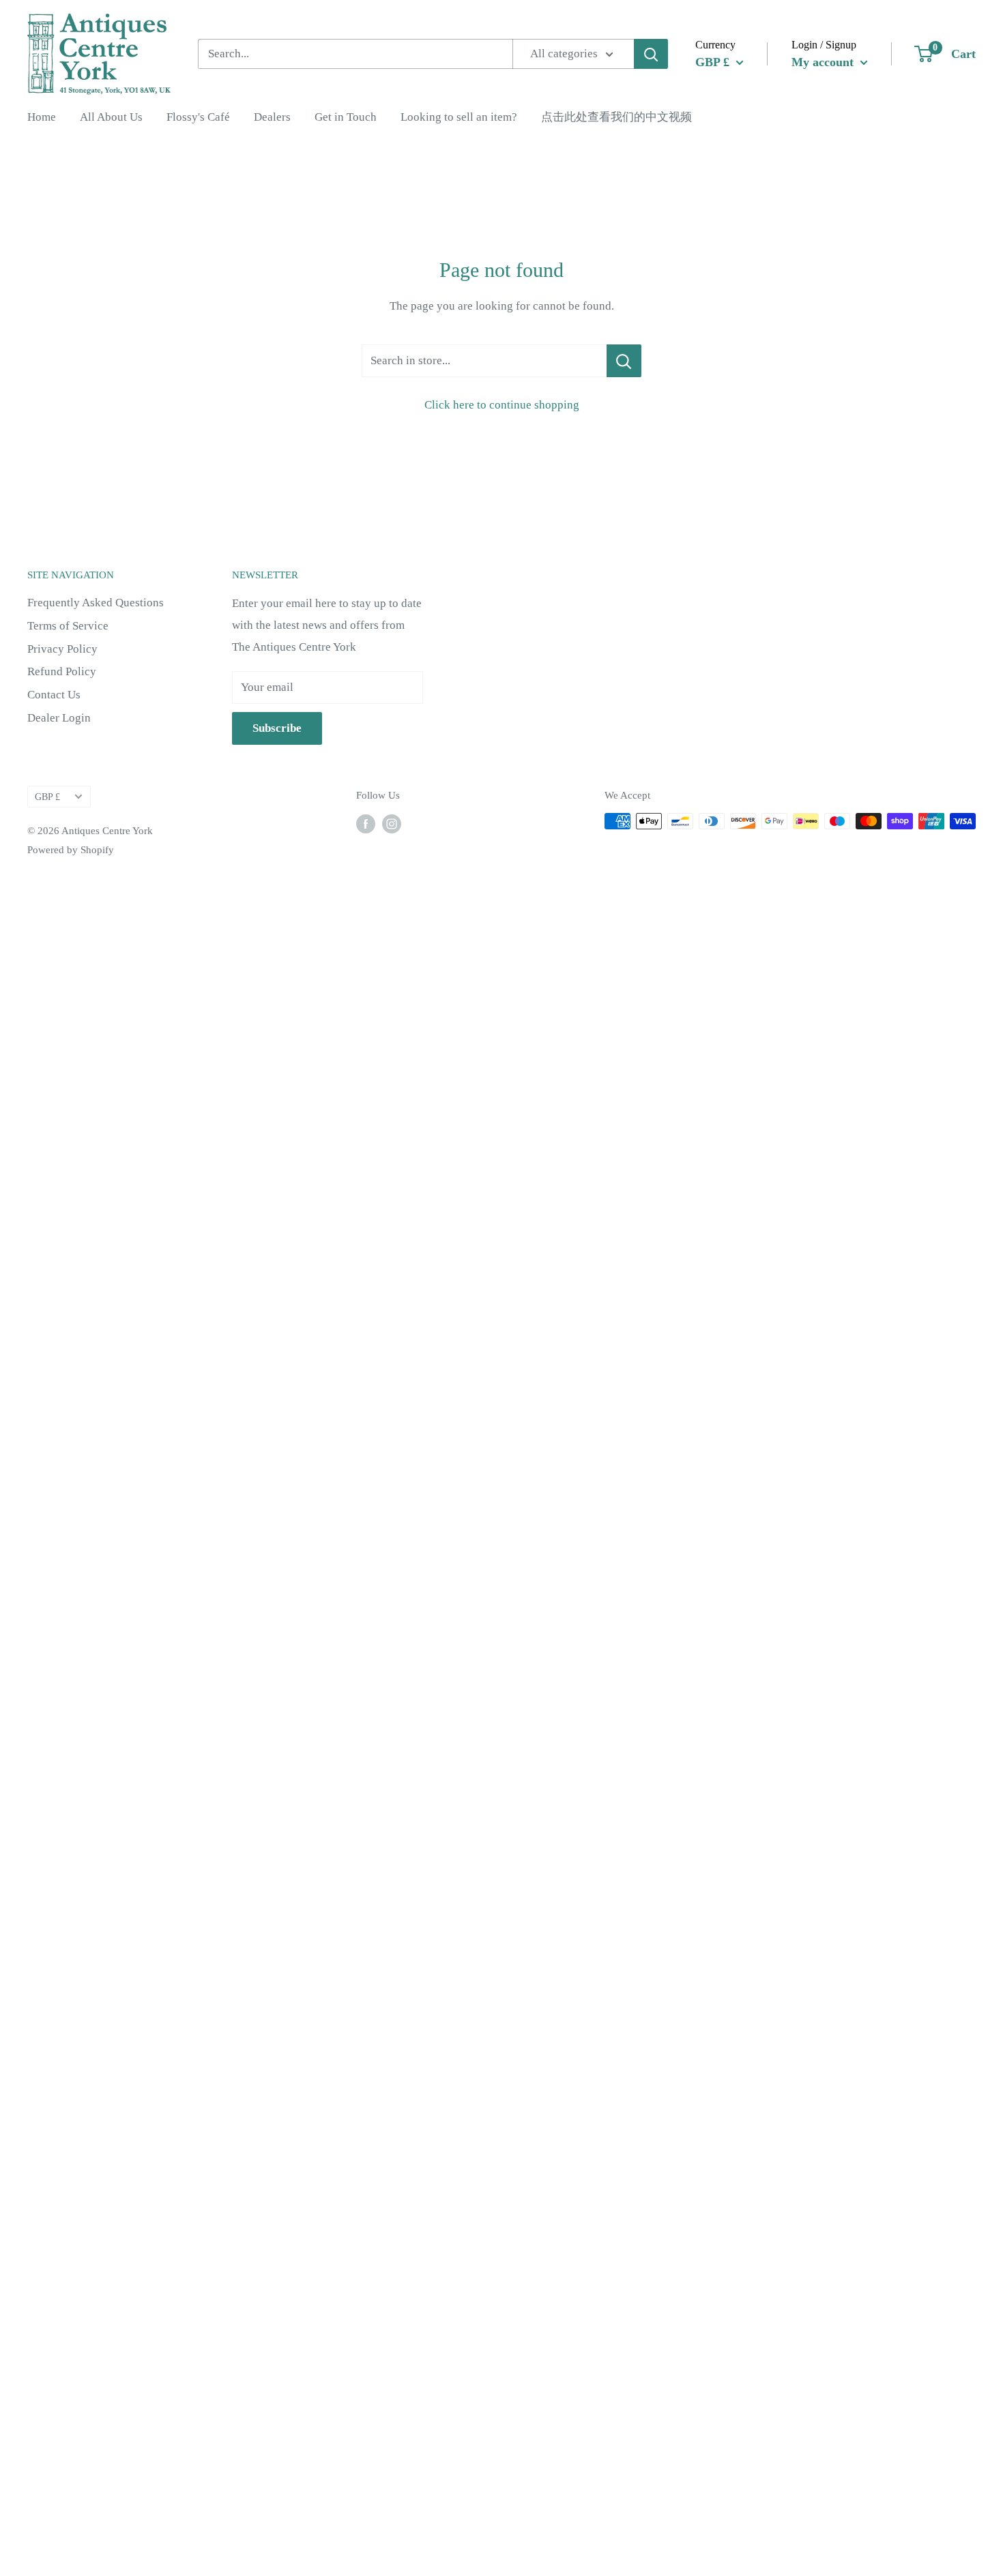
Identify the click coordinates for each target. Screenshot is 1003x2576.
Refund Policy (62, 671)
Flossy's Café (198, 117)
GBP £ (47, 797)
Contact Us (54, 695)
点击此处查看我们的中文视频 (616, 117)
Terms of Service (68, 626)
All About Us (111, 117)
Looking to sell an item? (459, 117)
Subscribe (277, 728)
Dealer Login (59, 718)
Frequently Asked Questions (96, 603)
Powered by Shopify (71, 850)
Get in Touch (346, 117)
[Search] (651, 54)
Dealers (272, 117)
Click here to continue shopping (502, 405)
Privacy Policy (62, 649)
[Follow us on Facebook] (366, 823)
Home (42, 117)
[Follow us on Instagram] (392, 823)
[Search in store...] (624, 361)
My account (824, 61)
